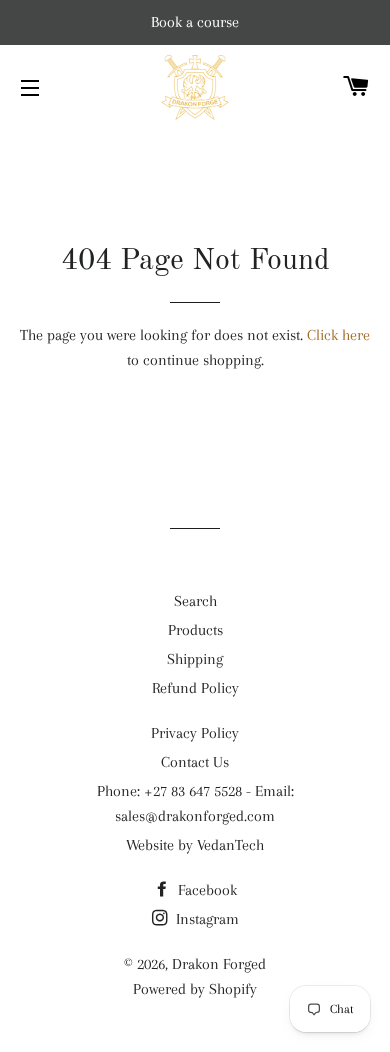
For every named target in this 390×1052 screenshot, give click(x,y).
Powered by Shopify (195, 989)
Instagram (205, 919)
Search (195, 601)
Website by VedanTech (195, 845)
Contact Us (195, 762)
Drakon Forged (219, 964)
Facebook (205, 890)
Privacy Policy (195, 733)
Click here (338, 335)
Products (195, 630)
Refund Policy (195, 688)
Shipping (195, 659)
